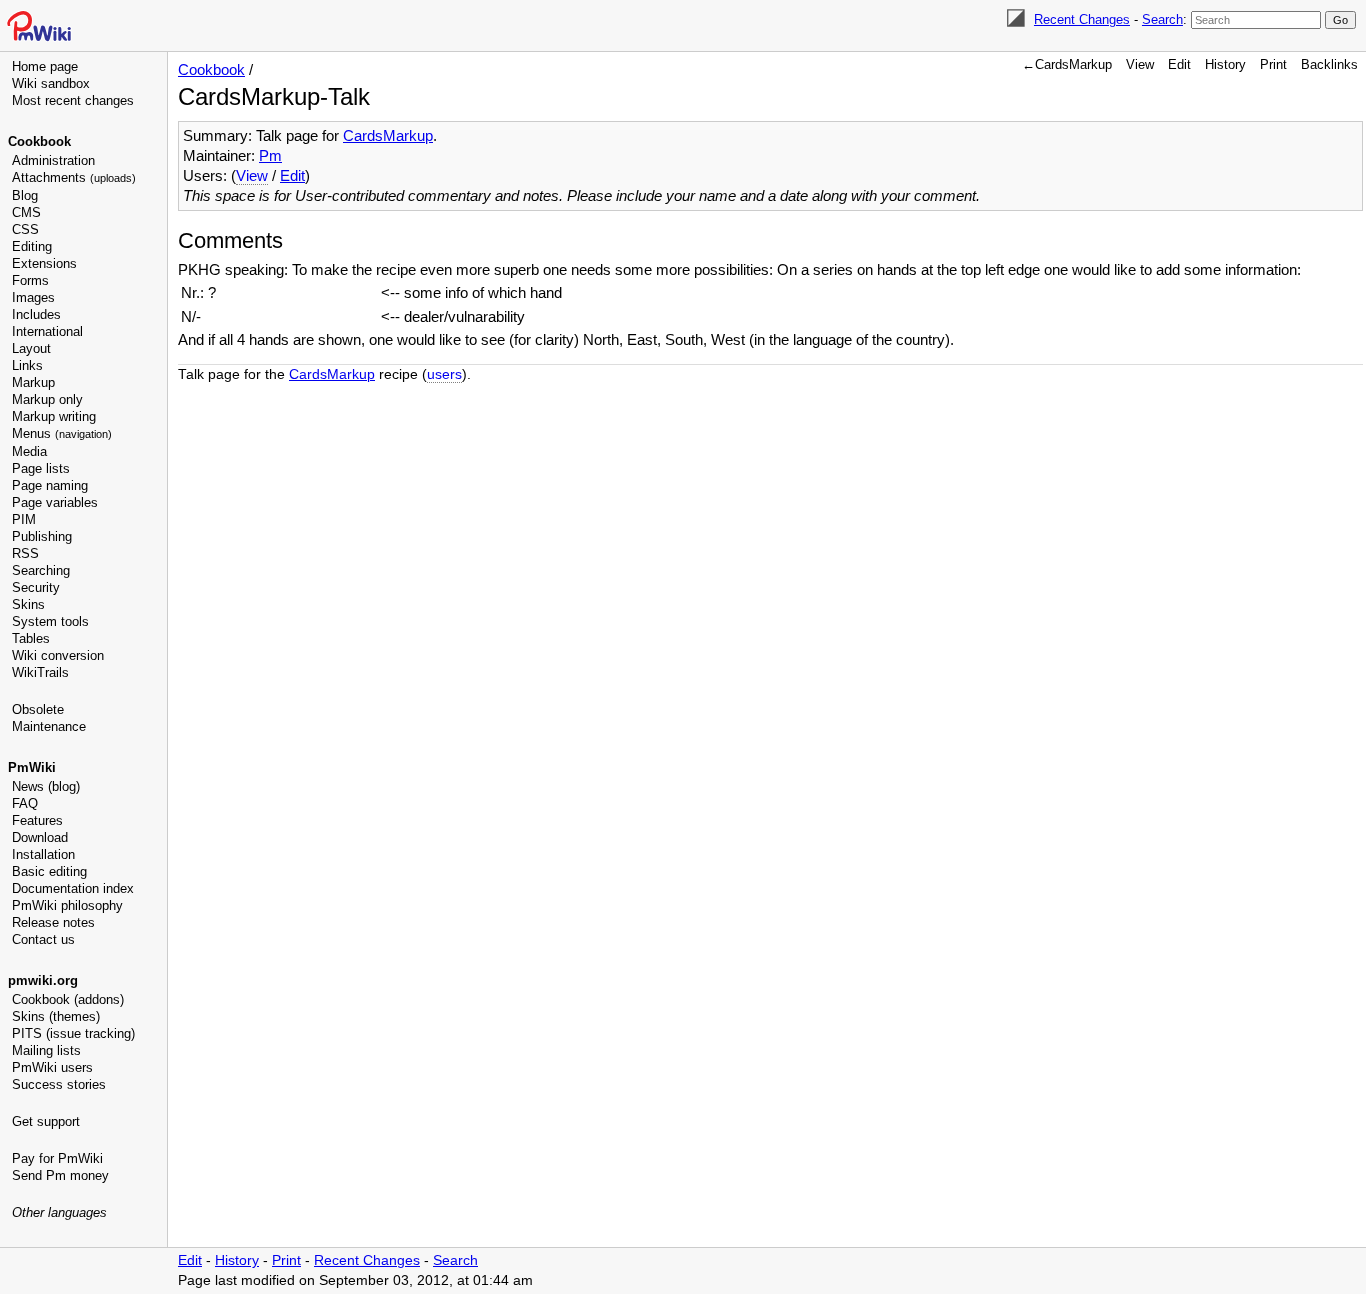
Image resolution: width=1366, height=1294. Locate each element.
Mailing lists (46, 1050)
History (1225, 64)
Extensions (44, 263)
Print (1273, 64)
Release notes (53, 922)
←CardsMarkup (1067, 64)
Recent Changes (1082, 19)
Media (29, 451)
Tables (31, 638)
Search (1162, 19)
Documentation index (73, 888)
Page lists (41, 468)
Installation (43, 854)
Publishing (42, 536)
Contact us (43, 939)
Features (37, 820)
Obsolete (38, 709)
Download (40, 837)
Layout (31, 348)
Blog (25, 195)
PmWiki (32, 767)
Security (36, 587)
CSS (25, 229)
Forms (30, 280)
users (444, 374)
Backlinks (1329, 64)
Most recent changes (73, 100)
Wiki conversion (58, 655)
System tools (50, 621)
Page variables (55, 502)
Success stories (59, 1084)
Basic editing (49, 871)
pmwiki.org (43, 980)
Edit (1179, 64)
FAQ (25, 803)
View (1140, 64)
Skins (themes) (56, 1016)
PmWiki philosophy (67, 905)
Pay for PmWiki (57, 1158)
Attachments (74, 177)
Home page (45, 66)
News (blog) (46, 786)
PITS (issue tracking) (73, 1033)
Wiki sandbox (51, 83)
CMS (26, 212)
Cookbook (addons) (68, 999)
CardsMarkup (388, 135)
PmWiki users (52, 1067)
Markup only (47, 399)
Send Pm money (60, 1175)
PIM (24, 519)
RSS (25, 553)
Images (33, 297)
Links (27, 365)
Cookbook (39, 141)
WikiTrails (40, 672)
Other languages (59, 1212)
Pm (270, 155)
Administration (53, 160)
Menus (62, 433)
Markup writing (54, 416)
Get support (46, 1121)
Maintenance (49, 726)
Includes (36, 314)
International (47, 331)
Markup (33, 382)
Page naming (50, 485)
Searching (41, 570)
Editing (32, 246)
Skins (28, 604)
